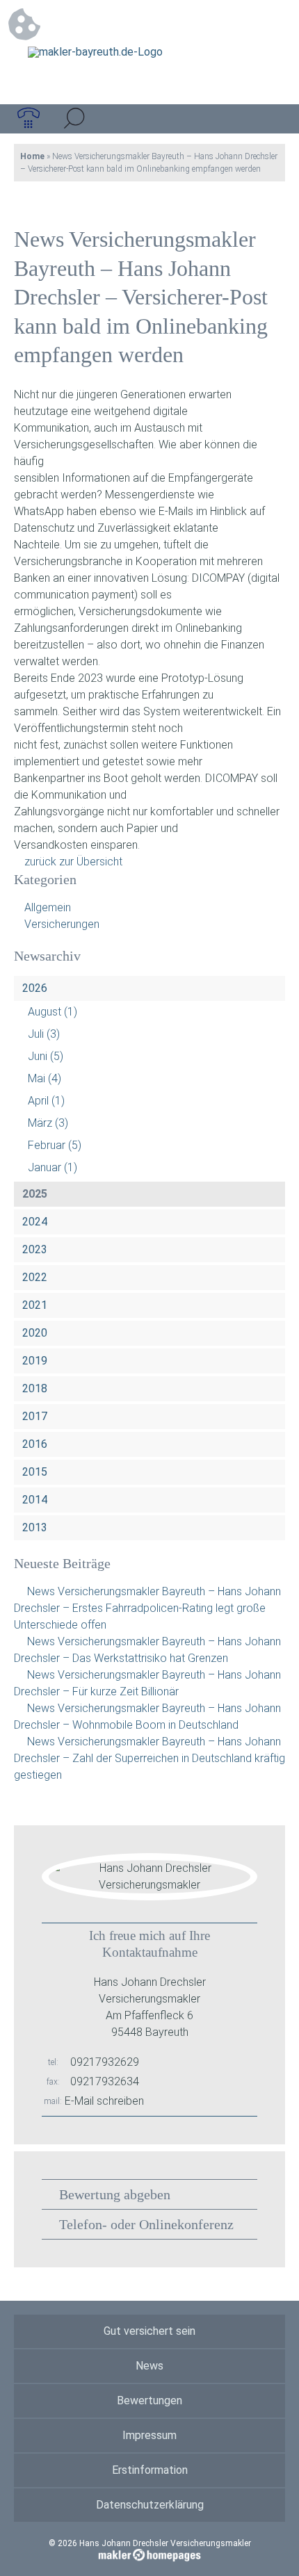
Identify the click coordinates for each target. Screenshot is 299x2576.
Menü (270, 119)
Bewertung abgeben (115, 2194)
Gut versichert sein (149, 2331)
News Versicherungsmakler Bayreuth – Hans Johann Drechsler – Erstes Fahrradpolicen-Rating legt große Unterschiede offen (147, 1608)
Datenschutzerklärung (150, 2505)
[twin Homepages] (150, 2553)
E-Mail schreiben (104, 2101)
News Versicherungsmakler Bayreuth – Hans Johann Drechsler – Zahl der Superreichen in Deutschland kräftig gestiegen (149, 1758)
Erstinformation (150, 2470)
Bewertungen (149, 2400)
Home (32, 156)
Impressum (149, 2435)
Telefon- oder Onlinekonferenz (146, 2224)
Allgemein (48, 907)
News (149, 2366)
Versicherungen (62, 924)
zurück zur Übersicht (73, 862)
